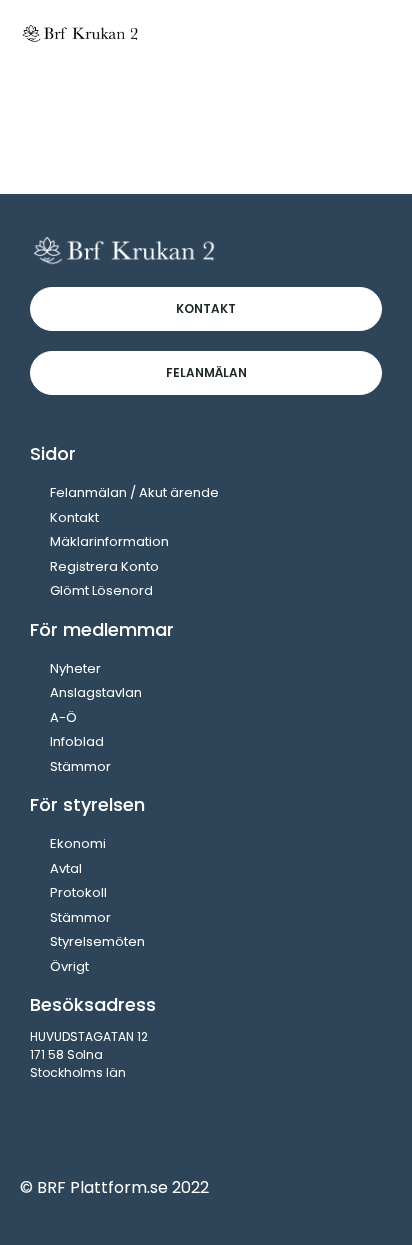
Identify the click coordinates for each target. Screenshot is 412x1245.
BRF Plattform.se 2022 (123, 1187)
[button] (373, 32)
